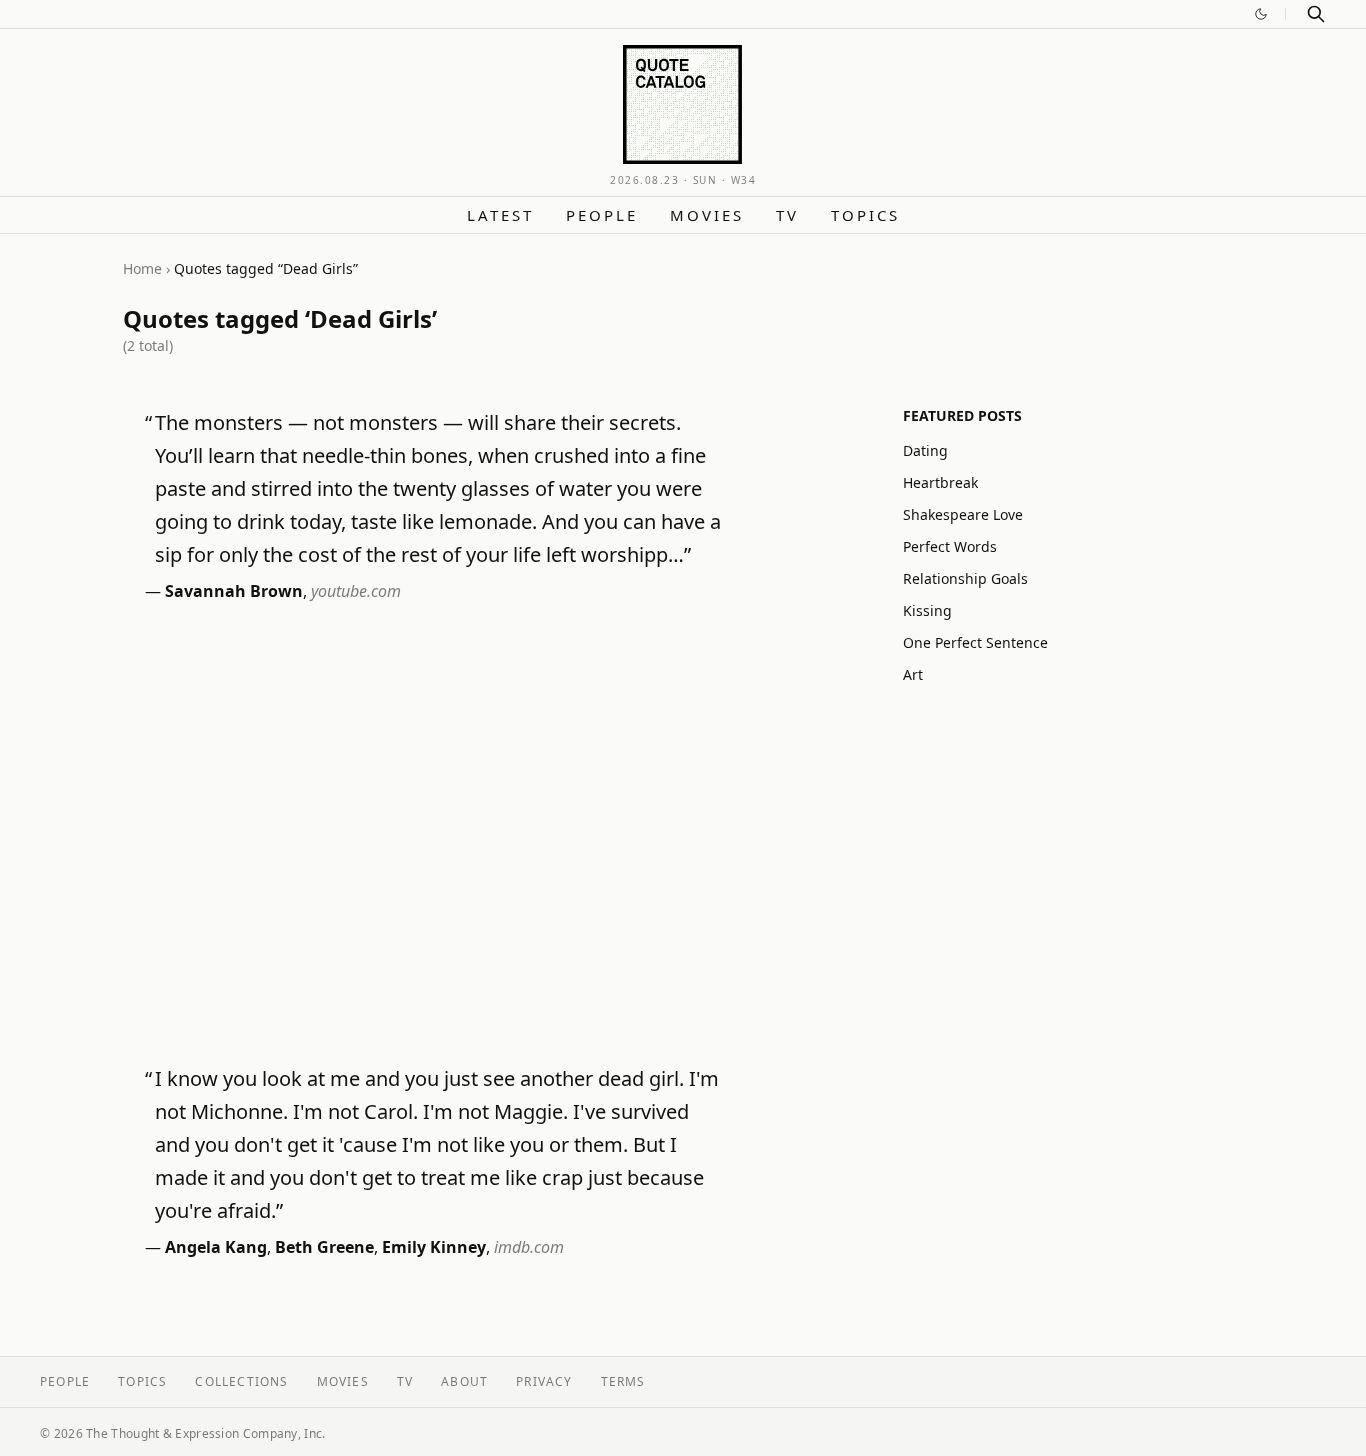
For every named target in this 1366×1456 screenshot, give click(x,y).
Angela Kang (216, 1247)
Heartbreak (940, 482)
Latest (500, 215)
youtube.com (356, 591)
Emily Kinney (434, 1247)
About (464, 1381)
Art (913, 674)
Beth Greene (324, 1247)
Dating (925, 450)
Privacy (544, 1381)
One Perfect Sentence (975, 642)
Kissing (927, 610)
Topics (865, 215)
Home (142, 268)
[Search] (1316, 14)
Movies (707, 215)
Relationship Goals (965, 578)
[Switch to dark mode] (1261, 14)
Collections (241, 1381)
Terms (623, 1381)
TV (787, 215)
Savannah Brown (234, 591)
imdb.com (529, 1247)
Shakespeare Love (963, 514)
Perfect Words (950, 546)
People (602, 215)
